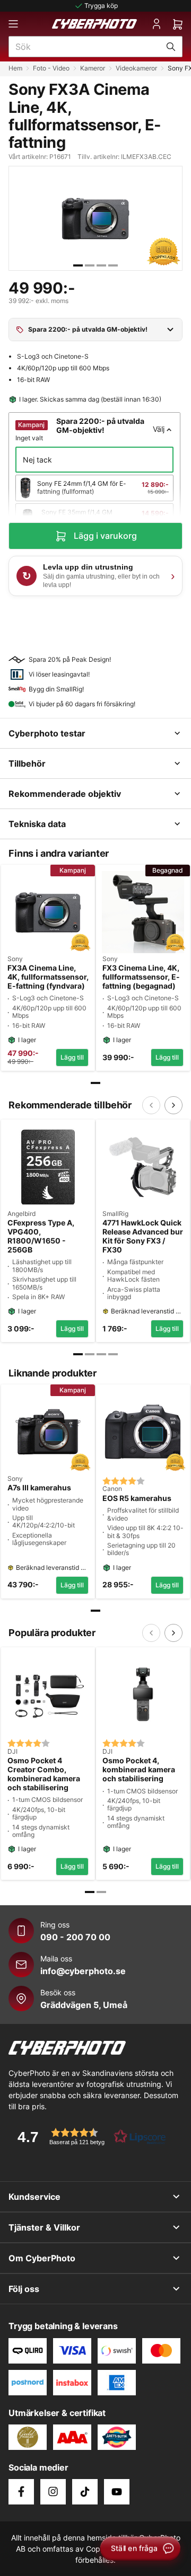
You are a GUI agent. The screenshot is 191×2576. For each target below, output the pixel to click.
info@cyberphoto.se (83, 1971)
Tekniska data (37, 824)
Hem (15, 68)
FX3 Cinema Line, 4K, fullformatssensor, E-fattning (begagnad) (141, 977)
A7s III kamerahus (39, 1488)
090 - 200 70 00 (75, 1937)
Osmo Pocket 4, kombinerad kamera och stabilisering (139, 1770)
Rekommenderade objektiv (65, 794)
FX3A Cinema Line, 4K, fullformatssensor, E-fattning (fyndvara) (48, 977)
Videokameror (136, 68)
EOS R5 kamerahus (137, 1498)
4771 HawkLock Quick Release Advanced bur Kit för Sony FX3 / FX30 (143, 1236)
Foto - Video (51, 68)
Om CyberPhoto (42, 2258)
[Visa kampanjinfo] (170, 330)
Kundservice (34, 2197)
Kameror (93, 68)
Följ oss (24, 2289)
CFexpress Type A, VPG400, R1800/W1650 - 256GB (41, 1236)
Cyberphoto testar (47, 733)
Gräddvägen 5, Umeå (84, 2005)
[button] (88, 2137)
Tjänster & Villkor (44, 2227)
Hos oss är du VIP (101, 6)
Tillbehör (27, 763)
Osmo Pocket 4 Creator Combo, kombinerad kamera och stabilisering (44, 1774)
